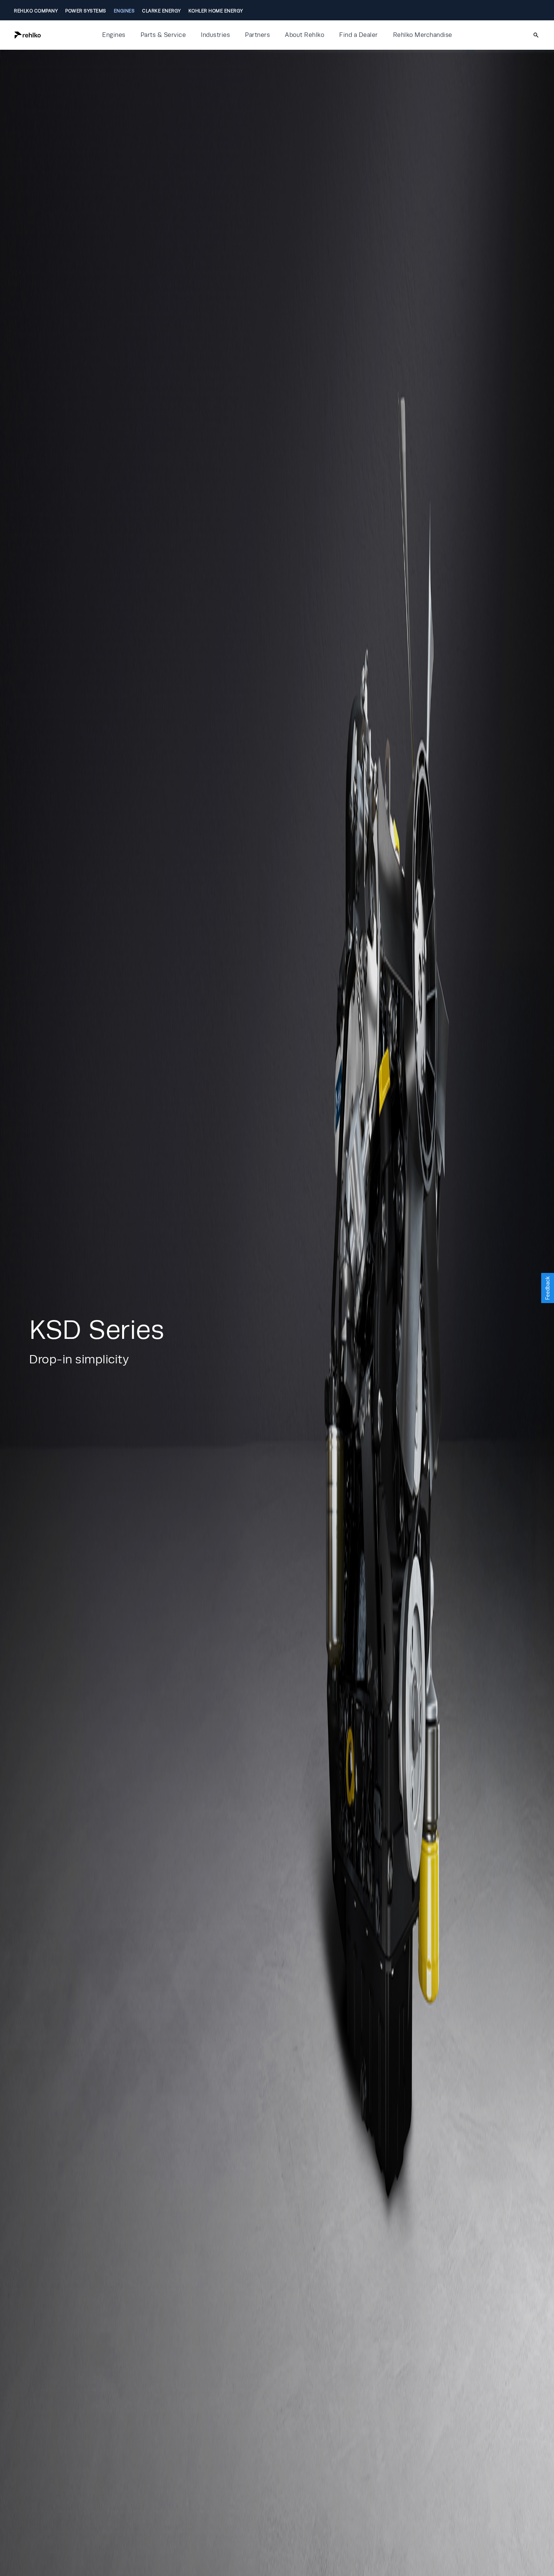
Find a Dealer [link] (359, 35)
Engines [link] (124, 11)
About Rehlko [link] (305, 35)
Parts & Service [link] (163, 35)
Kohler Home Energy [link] (216, 11)
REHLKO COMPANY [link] (36, 11)
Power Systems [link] (86, 11)
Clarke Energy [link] (161, 11)
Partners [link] (257, 35)
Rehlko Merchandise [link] (423, 35)
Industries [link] (215, 35)
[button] (53, 35)
